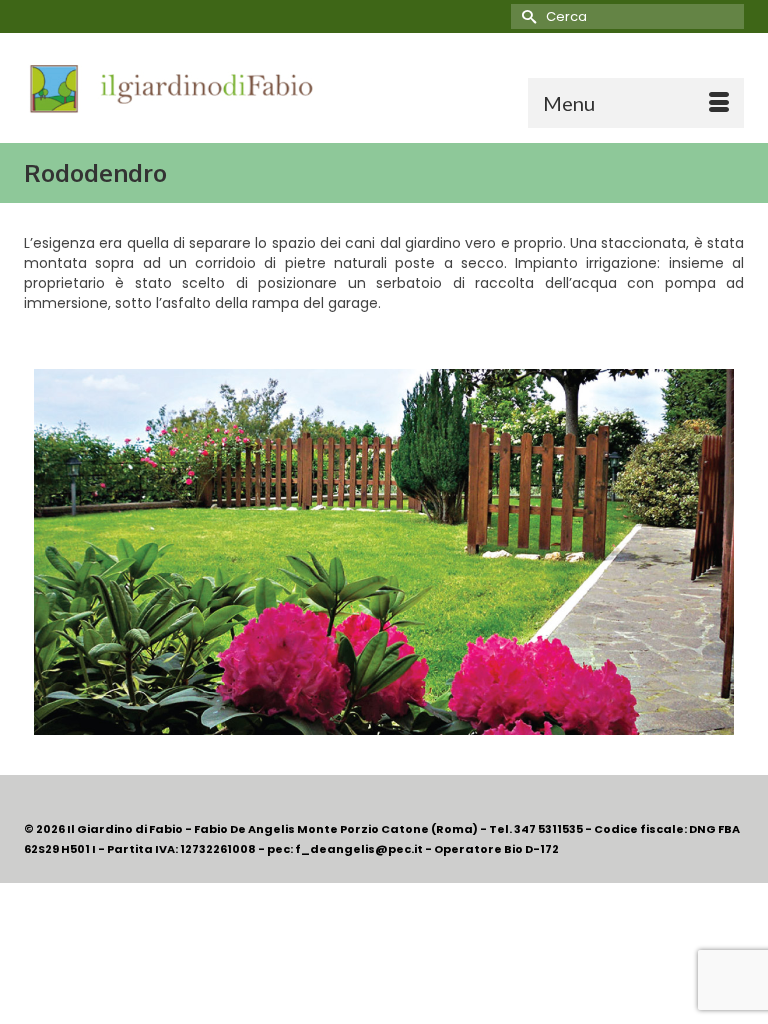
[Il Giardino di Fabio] (384, 87)
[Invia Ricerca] (526, 16)
